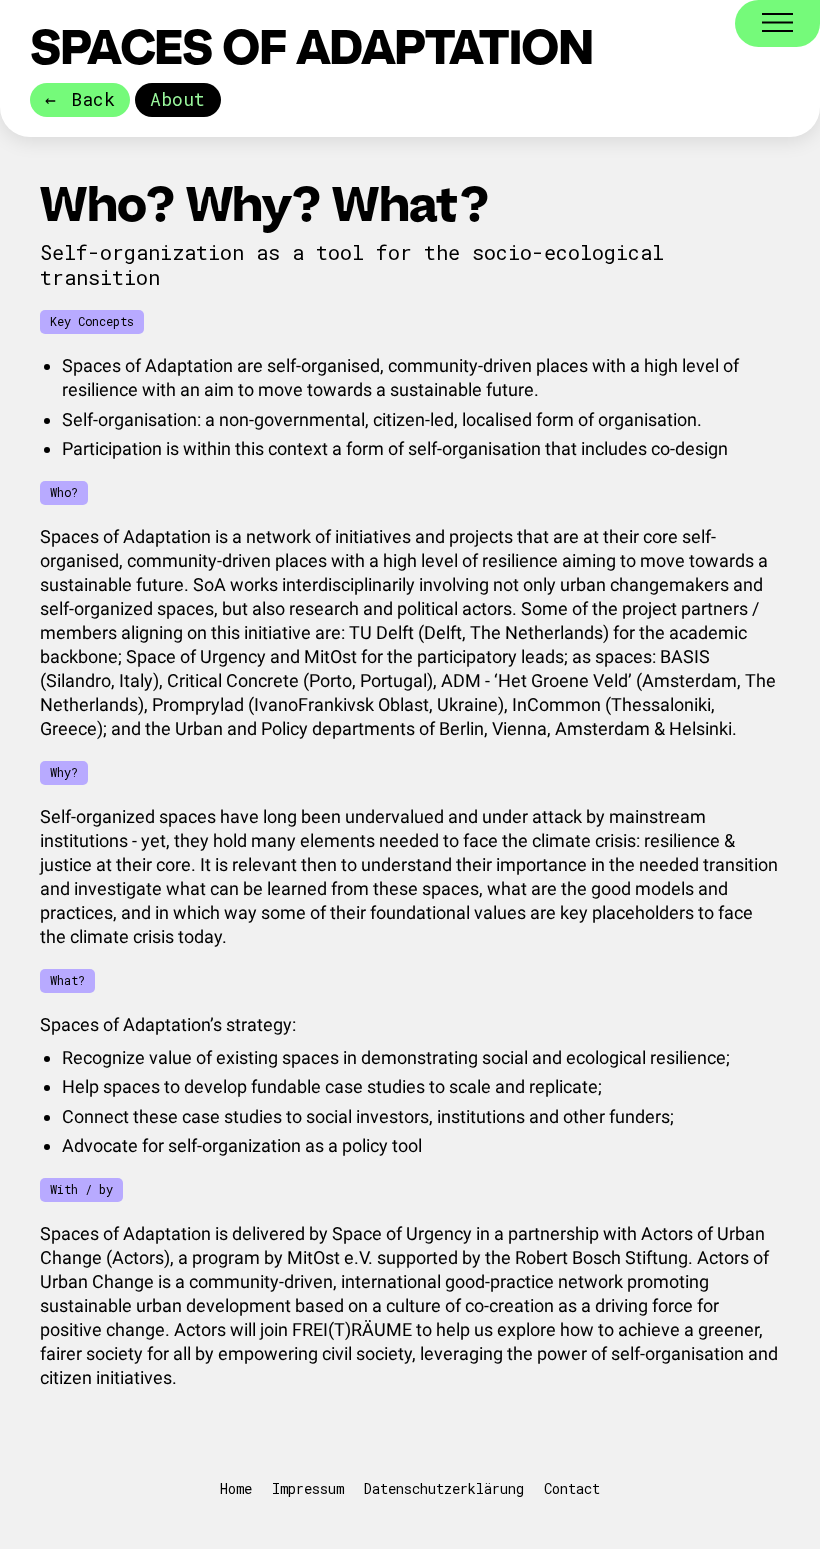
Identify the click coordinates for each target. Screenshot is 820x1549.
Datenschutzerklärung (444, 1488)
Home (236, 1488)
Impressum (308, 1488)
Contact (572, 1488)
